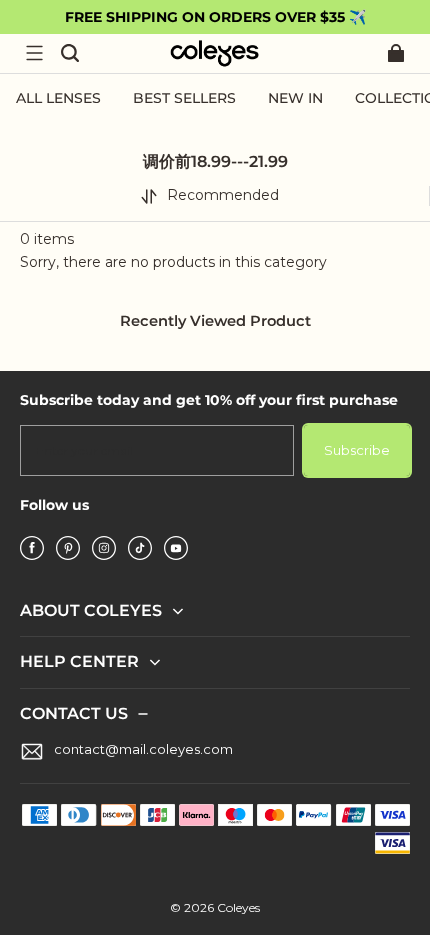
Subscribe (357, 450)
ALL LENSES (58, 98)
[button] (34, 53)
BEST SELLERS (184, 98)
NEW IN (295, 98)
